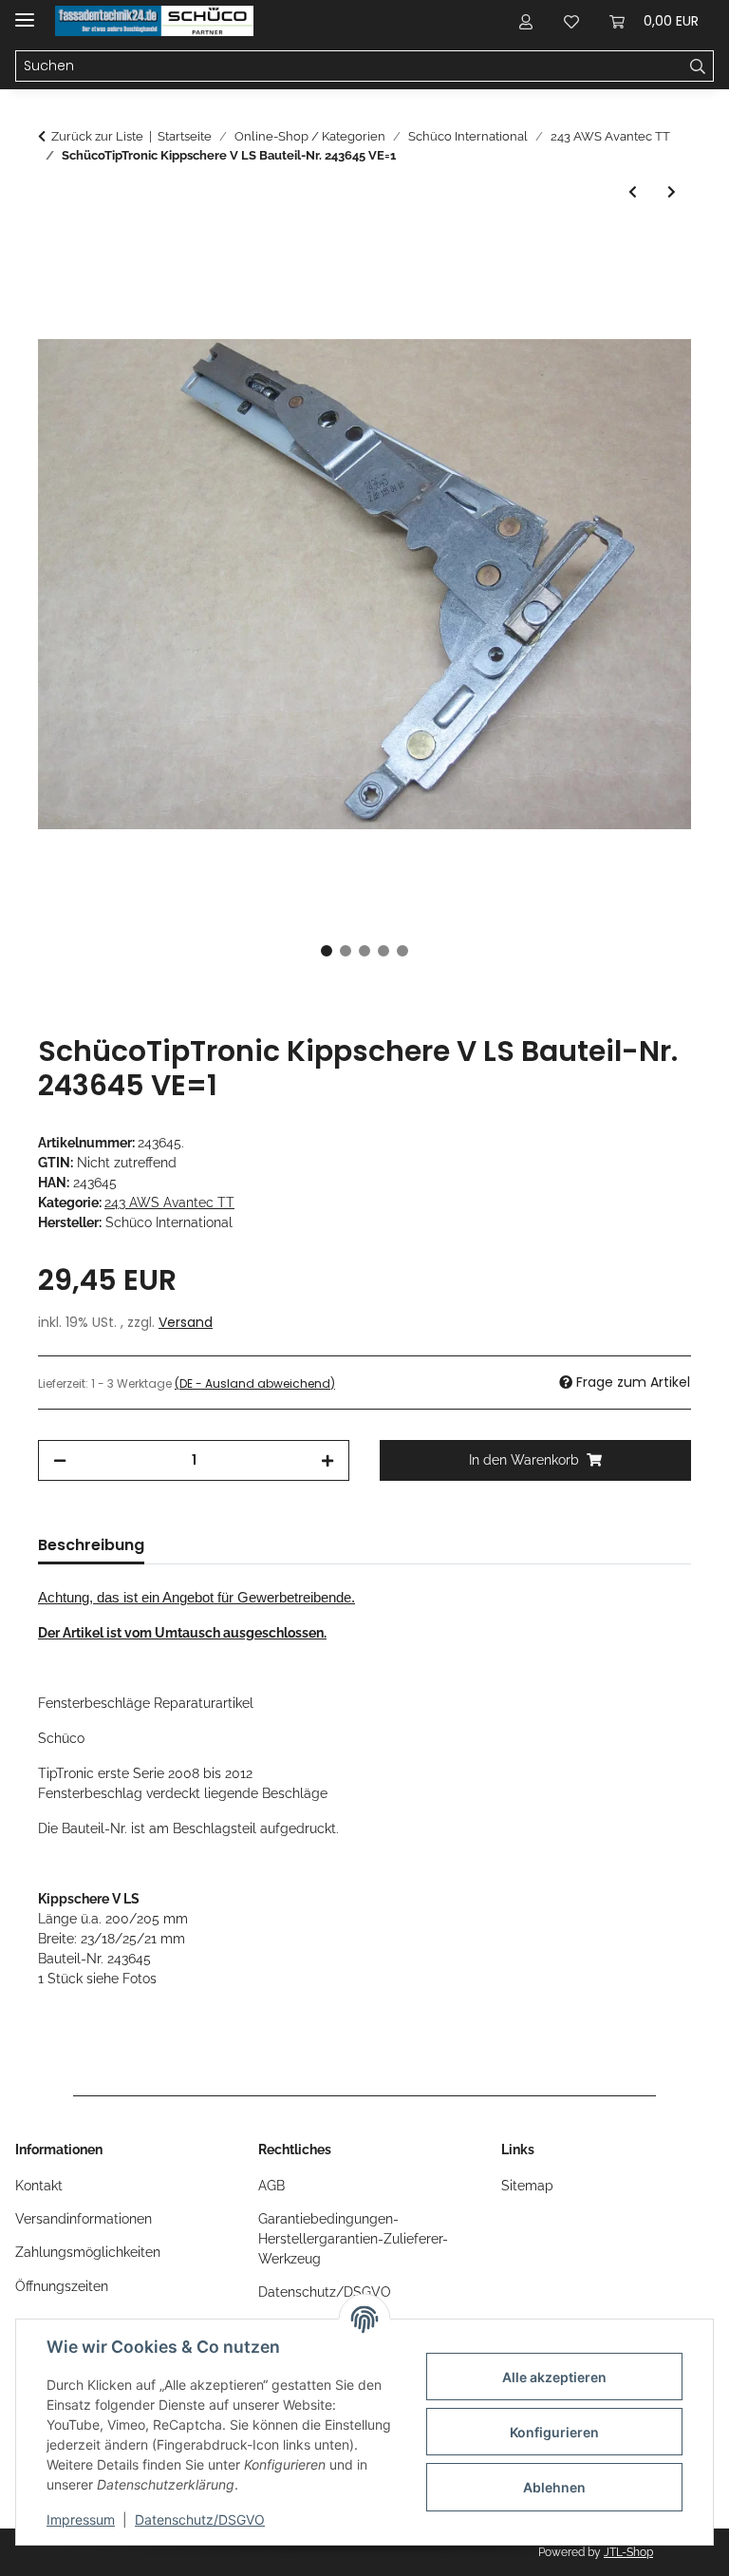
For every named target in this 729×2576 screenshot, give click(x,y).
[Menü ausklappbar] (25, 12)
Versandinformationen (84, 2219)
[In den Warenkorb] (53, 247)
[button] (526, 21)
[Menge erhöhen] (327, 1460)
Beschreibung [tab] (91, 1545)
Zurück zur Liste (97, 136)
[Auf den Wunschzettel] (651, 294)
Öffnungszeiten (62, 2286)
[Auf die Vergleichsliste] (602, 294)
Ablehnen (554, 2487)
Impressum (81, 2519)
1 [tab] (327, 951)
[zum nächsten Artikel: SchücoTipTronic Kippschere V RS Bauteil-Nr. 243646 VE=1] (672, 192)
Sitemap (527, 2186)
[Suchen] (698, 66)
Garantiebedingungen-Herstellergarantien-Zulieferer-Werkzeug (353, 2239)
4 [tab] (383, 951)
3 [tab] (364, 951)
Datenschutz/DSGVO (200, 2519)
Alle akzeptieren (554, 2377)
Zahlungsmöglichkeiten (88, 2252)
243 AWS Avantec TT (169, 1203)
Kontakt (39, 2186)
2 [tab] (346, 951)
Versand (186, 1322)
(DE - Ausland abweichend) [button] (255, 1383)
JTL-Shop (628, 2552)
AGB (271, 2186)
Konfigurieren (554, 2432)
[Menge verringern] (60, 1460)
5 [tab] (402, 951)
